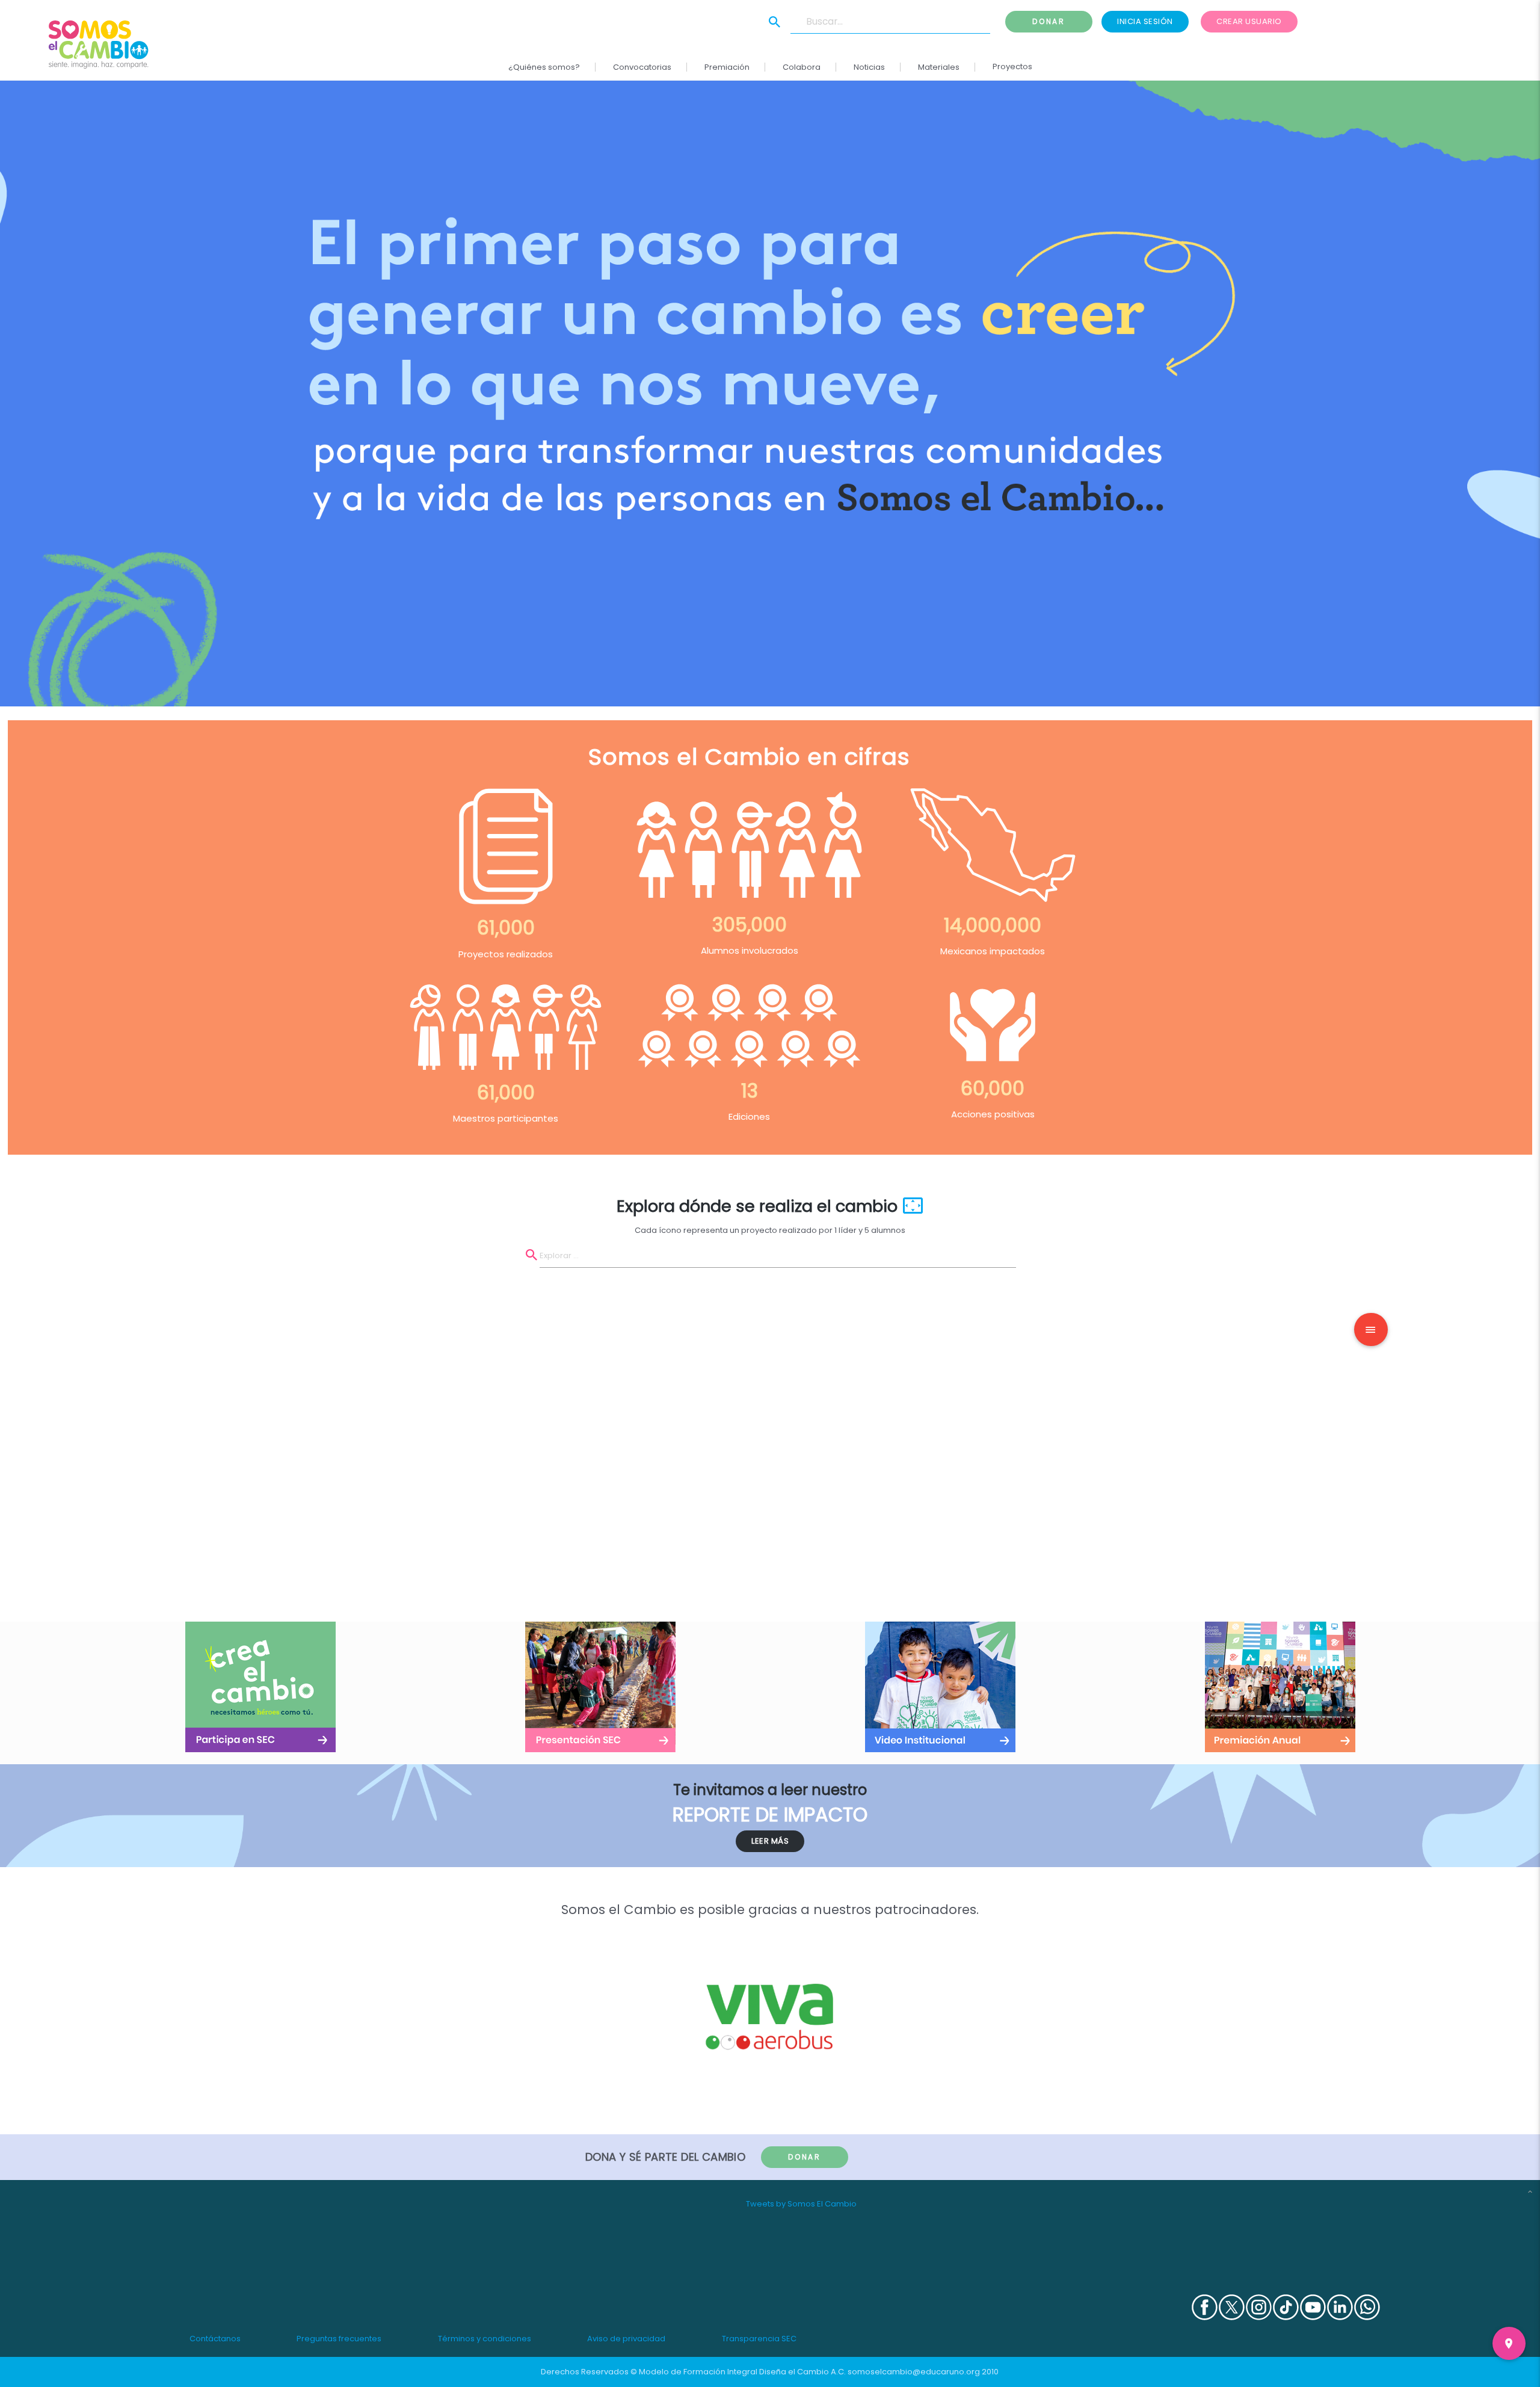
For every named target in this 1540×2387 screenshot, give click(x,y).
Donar (1049, 21)
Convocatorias (642, 67)
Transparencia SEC (759, 2339)
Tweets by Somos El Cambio (801, 2204)
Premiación (727, 67)
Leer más (770, 1841)
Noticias (869, 67)
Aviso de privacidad (626, 2339)
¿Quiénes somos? (544, 67)
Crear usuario (1249, 21)
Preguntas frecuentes (339, 2339)
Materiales (939, 67)
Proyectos (1012, 66)
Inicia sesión (1145, 21)
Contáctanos (215, 2339)
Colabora (802, 67)
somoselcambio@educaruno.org (914, 2372)
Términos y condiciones (485, 2339)
